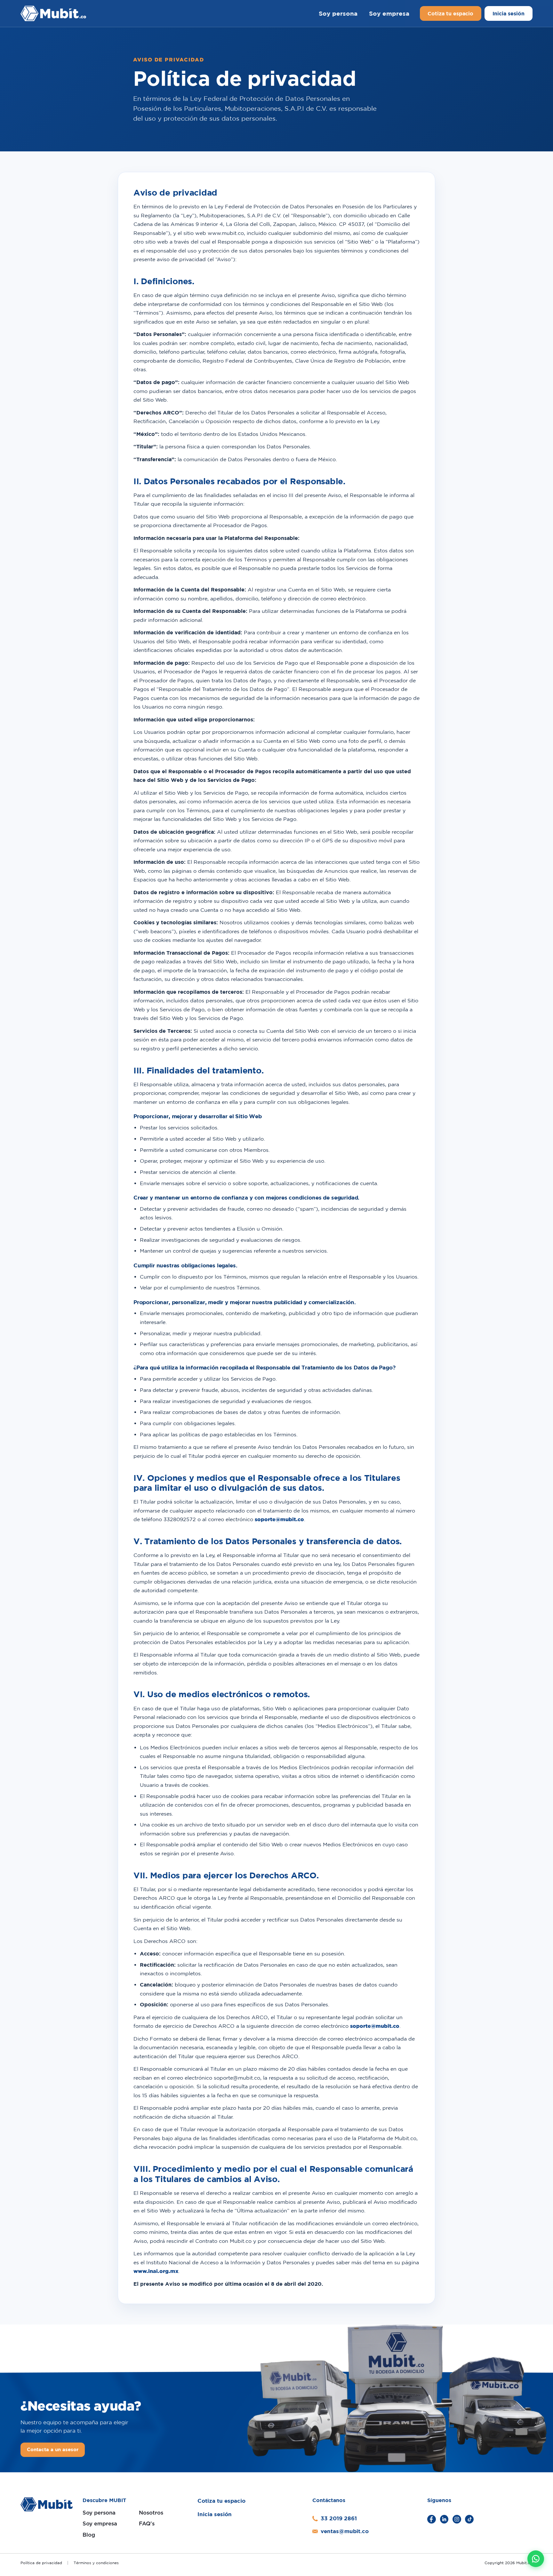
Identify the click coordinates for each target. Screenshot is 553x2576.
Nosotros (151, 2513)
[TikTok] (469, 2519)
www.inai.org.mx (156, 2271)
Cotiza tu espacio (450, 13)
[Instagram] (457, 2519)
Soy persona (338, 13)
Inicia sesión (509, 13)
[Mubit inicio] (82, 14)
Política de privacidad (41, 2563)
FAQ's (147, 2524)
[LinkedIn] (444, 2519)
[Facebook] (432, 2519)
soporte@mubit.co (279, 1519)
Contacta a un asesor (53, 2449)
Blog (89, 2535)
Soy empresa (389, 13)
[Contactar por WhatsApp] (536, 2559)
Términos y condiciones (96, 2563)
